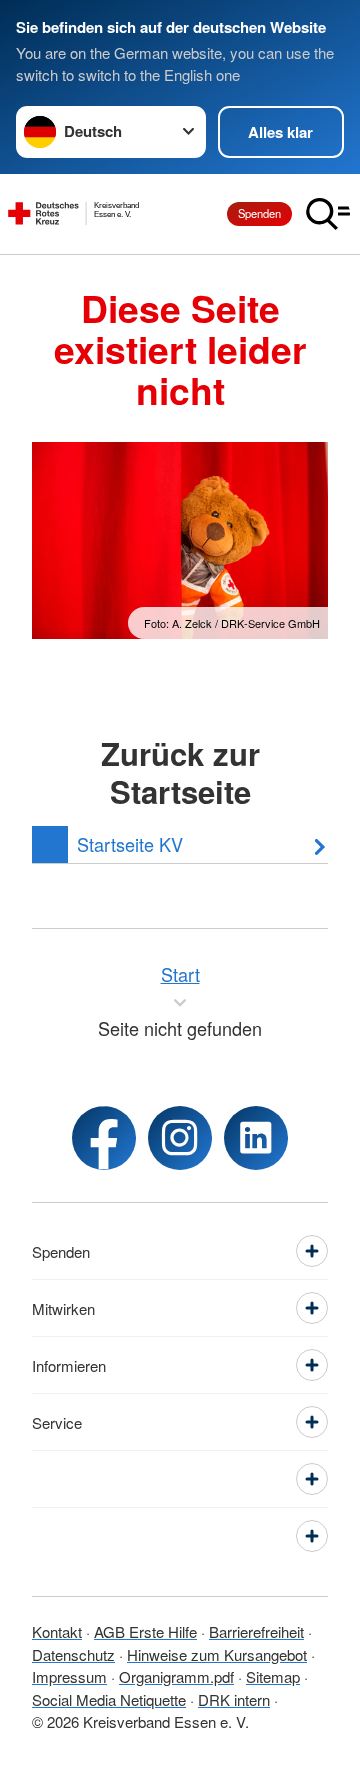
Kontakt (57, 1631)
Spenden (259, 213)
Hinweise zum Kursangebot (217, 1654)
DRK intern (234, 1699)
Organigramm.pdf (176, 1676)
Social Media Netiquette (109, 1699)
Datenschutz (73, 1654)
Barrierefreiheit (256, 1631)
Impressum (69, 1676)
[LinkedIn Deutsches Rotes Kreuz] (256, 1138)
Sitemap (273, 1676)
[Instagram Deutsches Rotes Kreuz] (180, 1138)
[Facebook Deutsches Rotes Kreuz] (104, 1138)
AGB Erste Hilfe (145, 1631)
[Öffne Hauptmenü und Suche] (328, 214)
